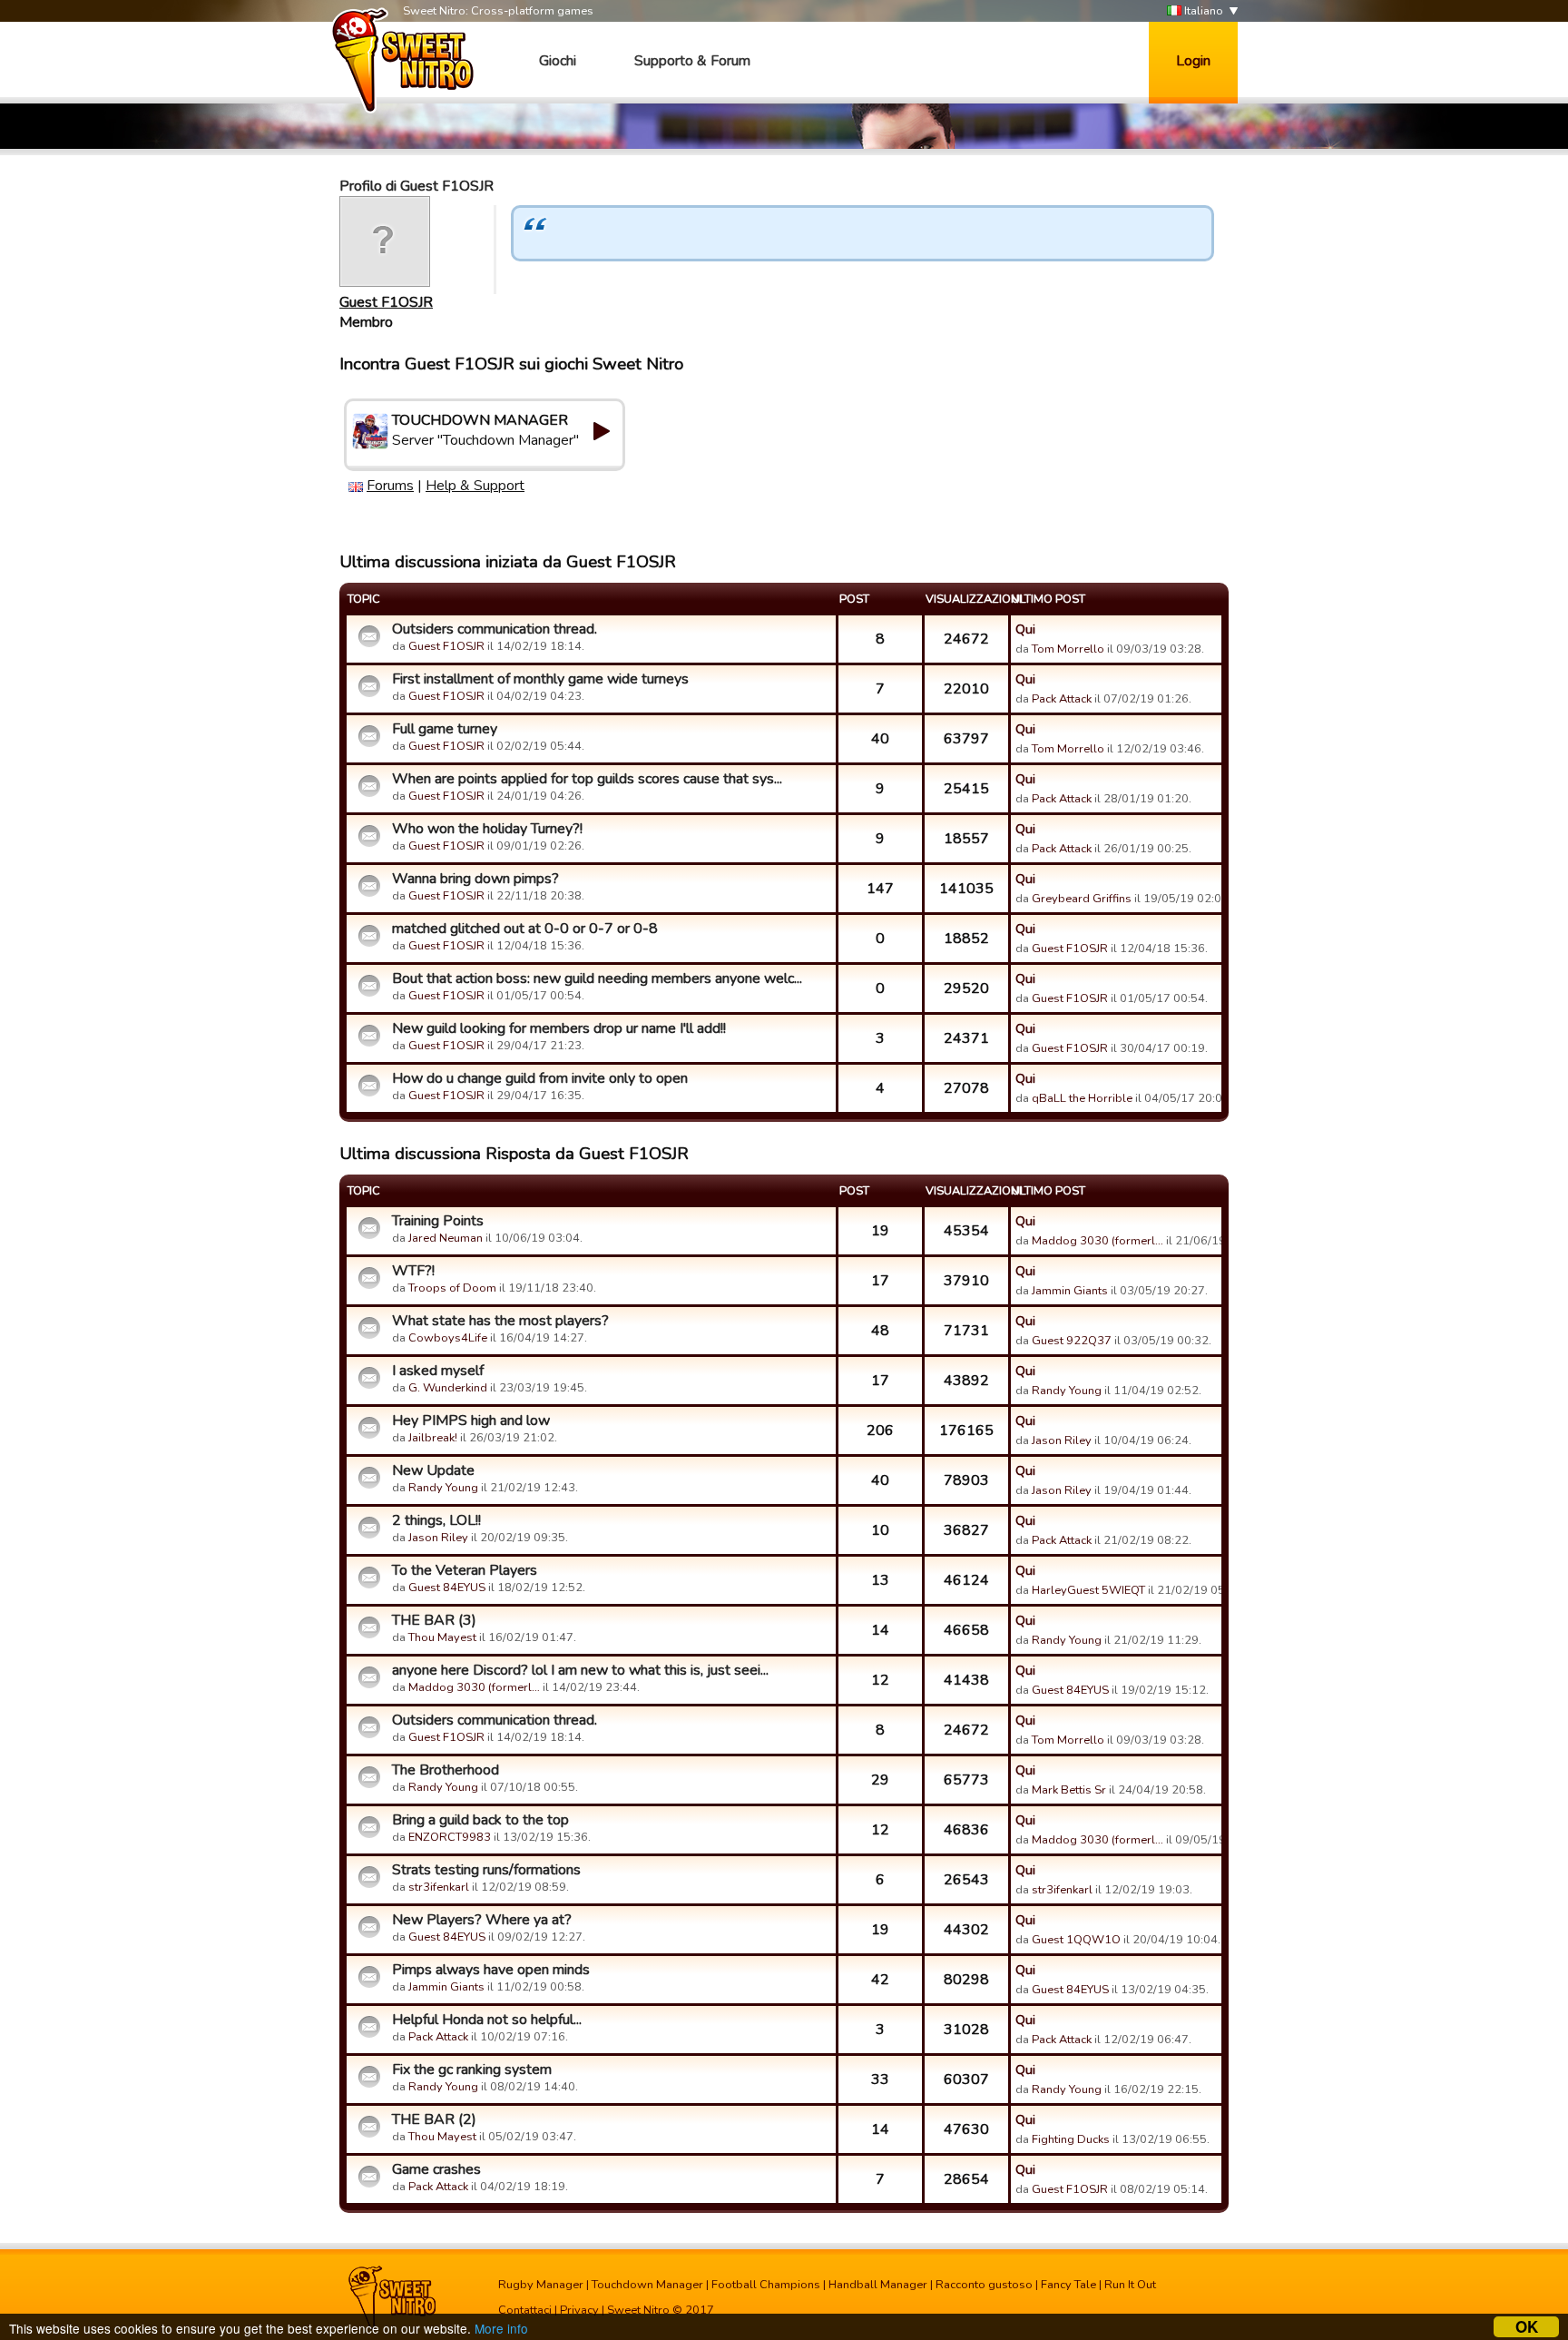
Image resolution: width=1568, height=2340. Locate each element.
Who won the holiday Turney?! (487, 829)
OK (1527, 2327)
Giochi (558, 61)
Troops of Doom (452, 1288)
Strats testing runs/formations (486, 1870)
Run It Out (1130, 2285)
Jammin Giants (1070, 1291)
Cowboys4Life (448, 1338)
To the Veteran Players (465, 1570)
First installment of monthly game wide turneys (540, 679)
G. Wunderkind (448, 1388)
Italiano (1202, 11)
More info (501, 2328)
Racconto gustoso (984, 2285)
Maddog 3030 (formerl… (1098, 1241)
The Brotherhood (446, 1770)
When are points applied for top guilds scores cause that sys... (587, 779)
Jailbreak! (433, 1438)
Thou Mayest (442, 1637)
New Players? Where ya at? (482, 1920)
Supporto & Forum (692, 61)
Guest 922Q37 (1072, 1341)
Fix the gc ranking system (472, 2070)
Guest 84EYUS (447, 1588)
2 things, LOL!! (436, 1520)
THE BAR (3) (434, 1620)
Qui (1025, 629)
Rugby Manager (541, 2285)
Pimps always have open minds (491, 1970)
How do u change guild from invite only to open (540, 1078)
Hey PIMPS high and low (471, 1421)
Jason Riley (1062, 1440)
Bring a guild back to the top (480, 1820)
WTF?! (413, 1271)
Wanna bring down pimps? (475, 879)
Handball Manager (878, 2285)
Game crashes (436, 2169)
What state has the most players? (500, 1321)
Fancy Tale (1068, 2285)
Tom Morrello (1068, 649)
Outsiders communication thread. (495, 629)
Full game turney (445, 729)
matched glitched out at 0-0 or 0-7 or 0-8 (525, 929)
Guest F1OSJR (386, 302)
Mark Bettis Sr (1069, 1790)
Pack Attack (1062, 699)
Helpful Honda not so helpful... (487, 2020)
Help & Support (475, 486)
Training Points (438, 1221)
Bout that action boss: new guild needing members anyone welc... (597, 978)
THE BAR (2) (434, 2119)
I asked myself (438, 1371)
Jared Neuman (446, 1238)
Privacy (579, 2310)
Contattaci (525, 2310)
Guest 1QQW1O (1076, 1940)
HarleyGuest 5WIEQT (1088, 1590)
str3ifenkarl (439, 1887)
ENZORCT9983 (450, 1837)
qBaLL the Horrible (1082, 1098)
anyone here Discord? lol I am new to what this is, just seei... (580, 1670)
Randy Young (1067, 1391)
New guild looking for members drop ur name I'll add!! (559, 1028)
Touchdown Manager (647, 2285)
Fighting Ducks (1071, 2139)
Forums (390, 486)
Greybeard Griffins (1082, 899)
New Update (433, 1470)
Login (1193, 61)
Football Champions (766, 2285)
